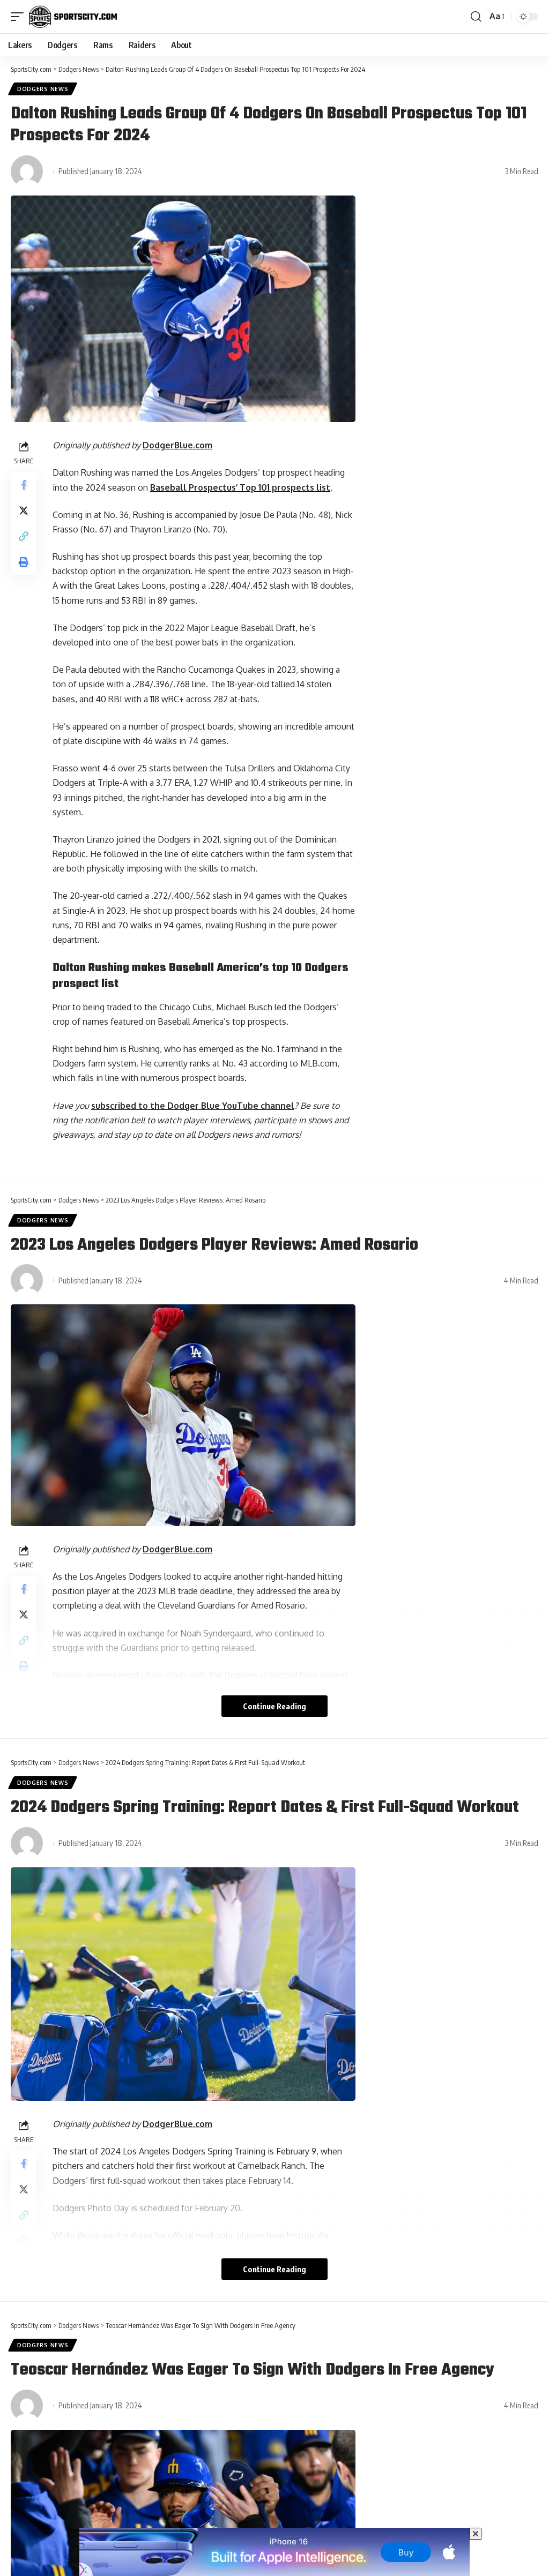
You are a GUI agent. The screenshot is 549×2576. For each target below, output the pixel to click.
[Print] (24, 562)
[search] (476, 17)
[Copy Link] (24, 536)
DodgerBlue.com (177, 445)
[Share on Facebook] (24, 485)
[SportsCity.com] (73, 17)
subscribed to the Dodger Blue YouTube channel (193, 1106)
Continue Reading (274, 1706)
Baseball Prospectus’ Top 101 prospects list (240, 487)
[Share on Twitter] (24, 510)
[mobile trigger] (20, 17)
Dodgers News (43, 89)
